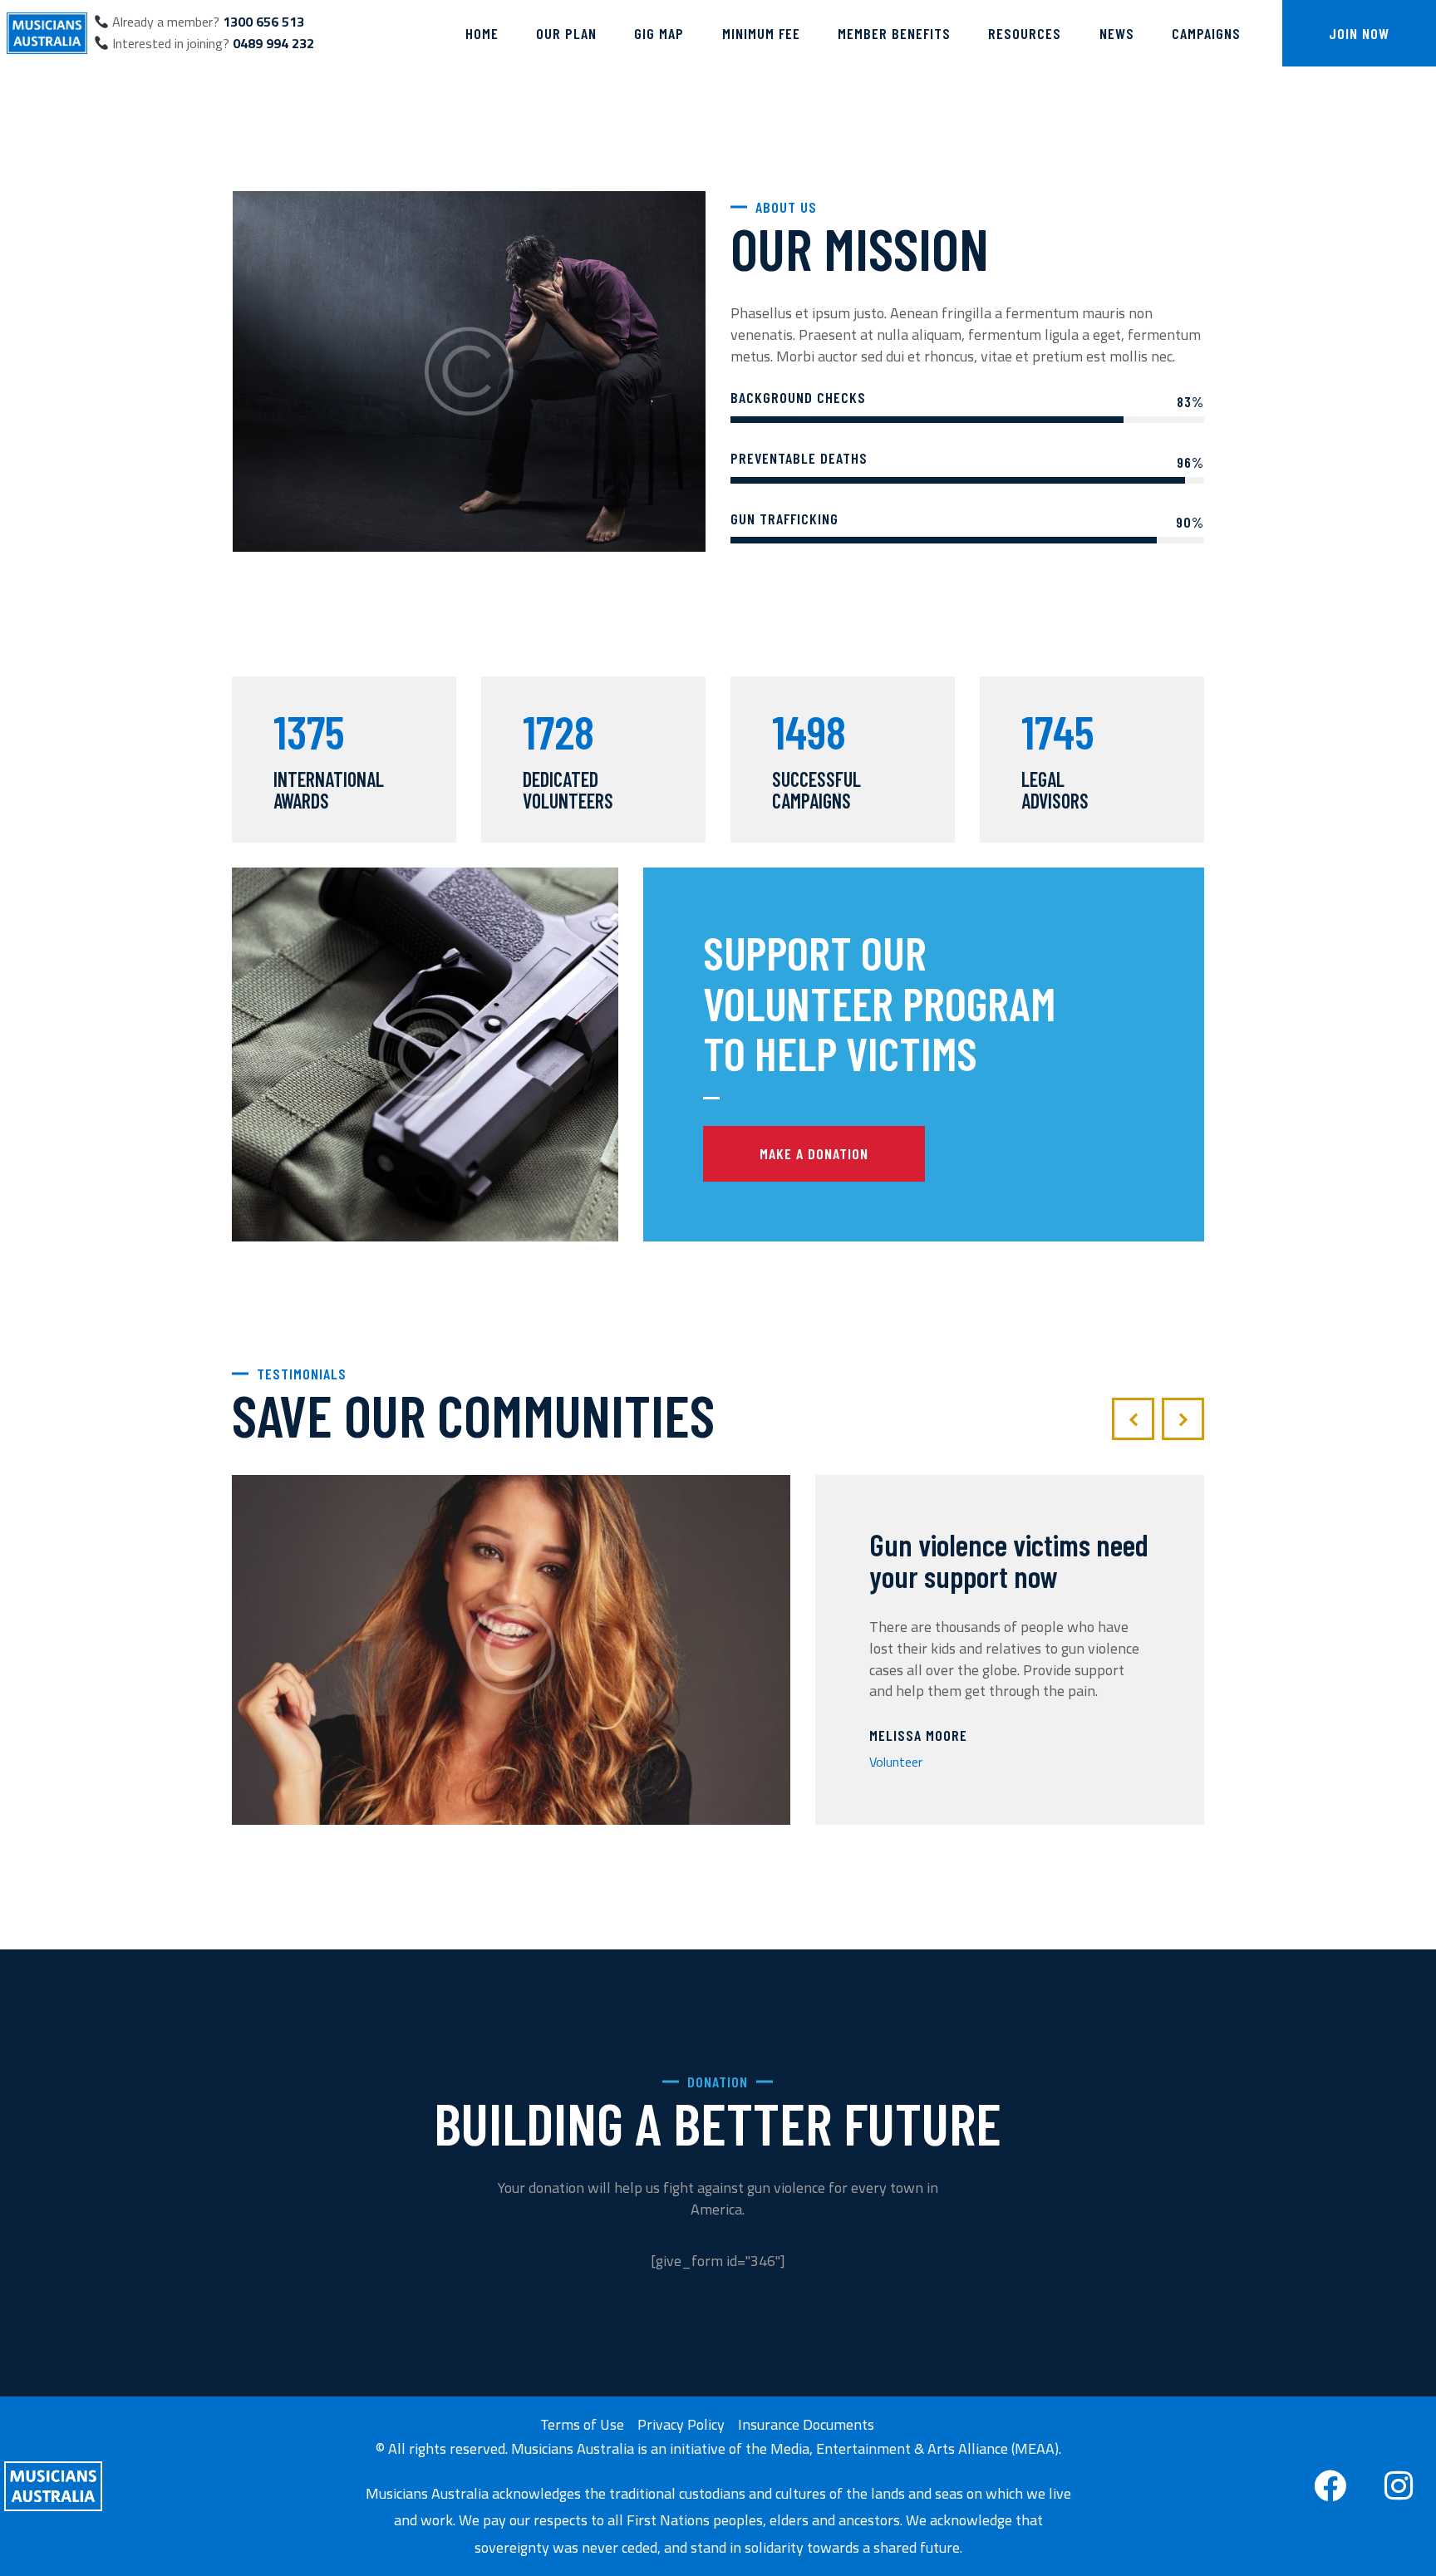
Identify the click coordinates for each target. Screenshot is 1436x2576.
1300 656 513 (263, 22)
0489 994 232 (273, 43)
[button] (1133, 1419)
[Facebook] (1330, 2486)
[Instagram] (1399, 2486)
